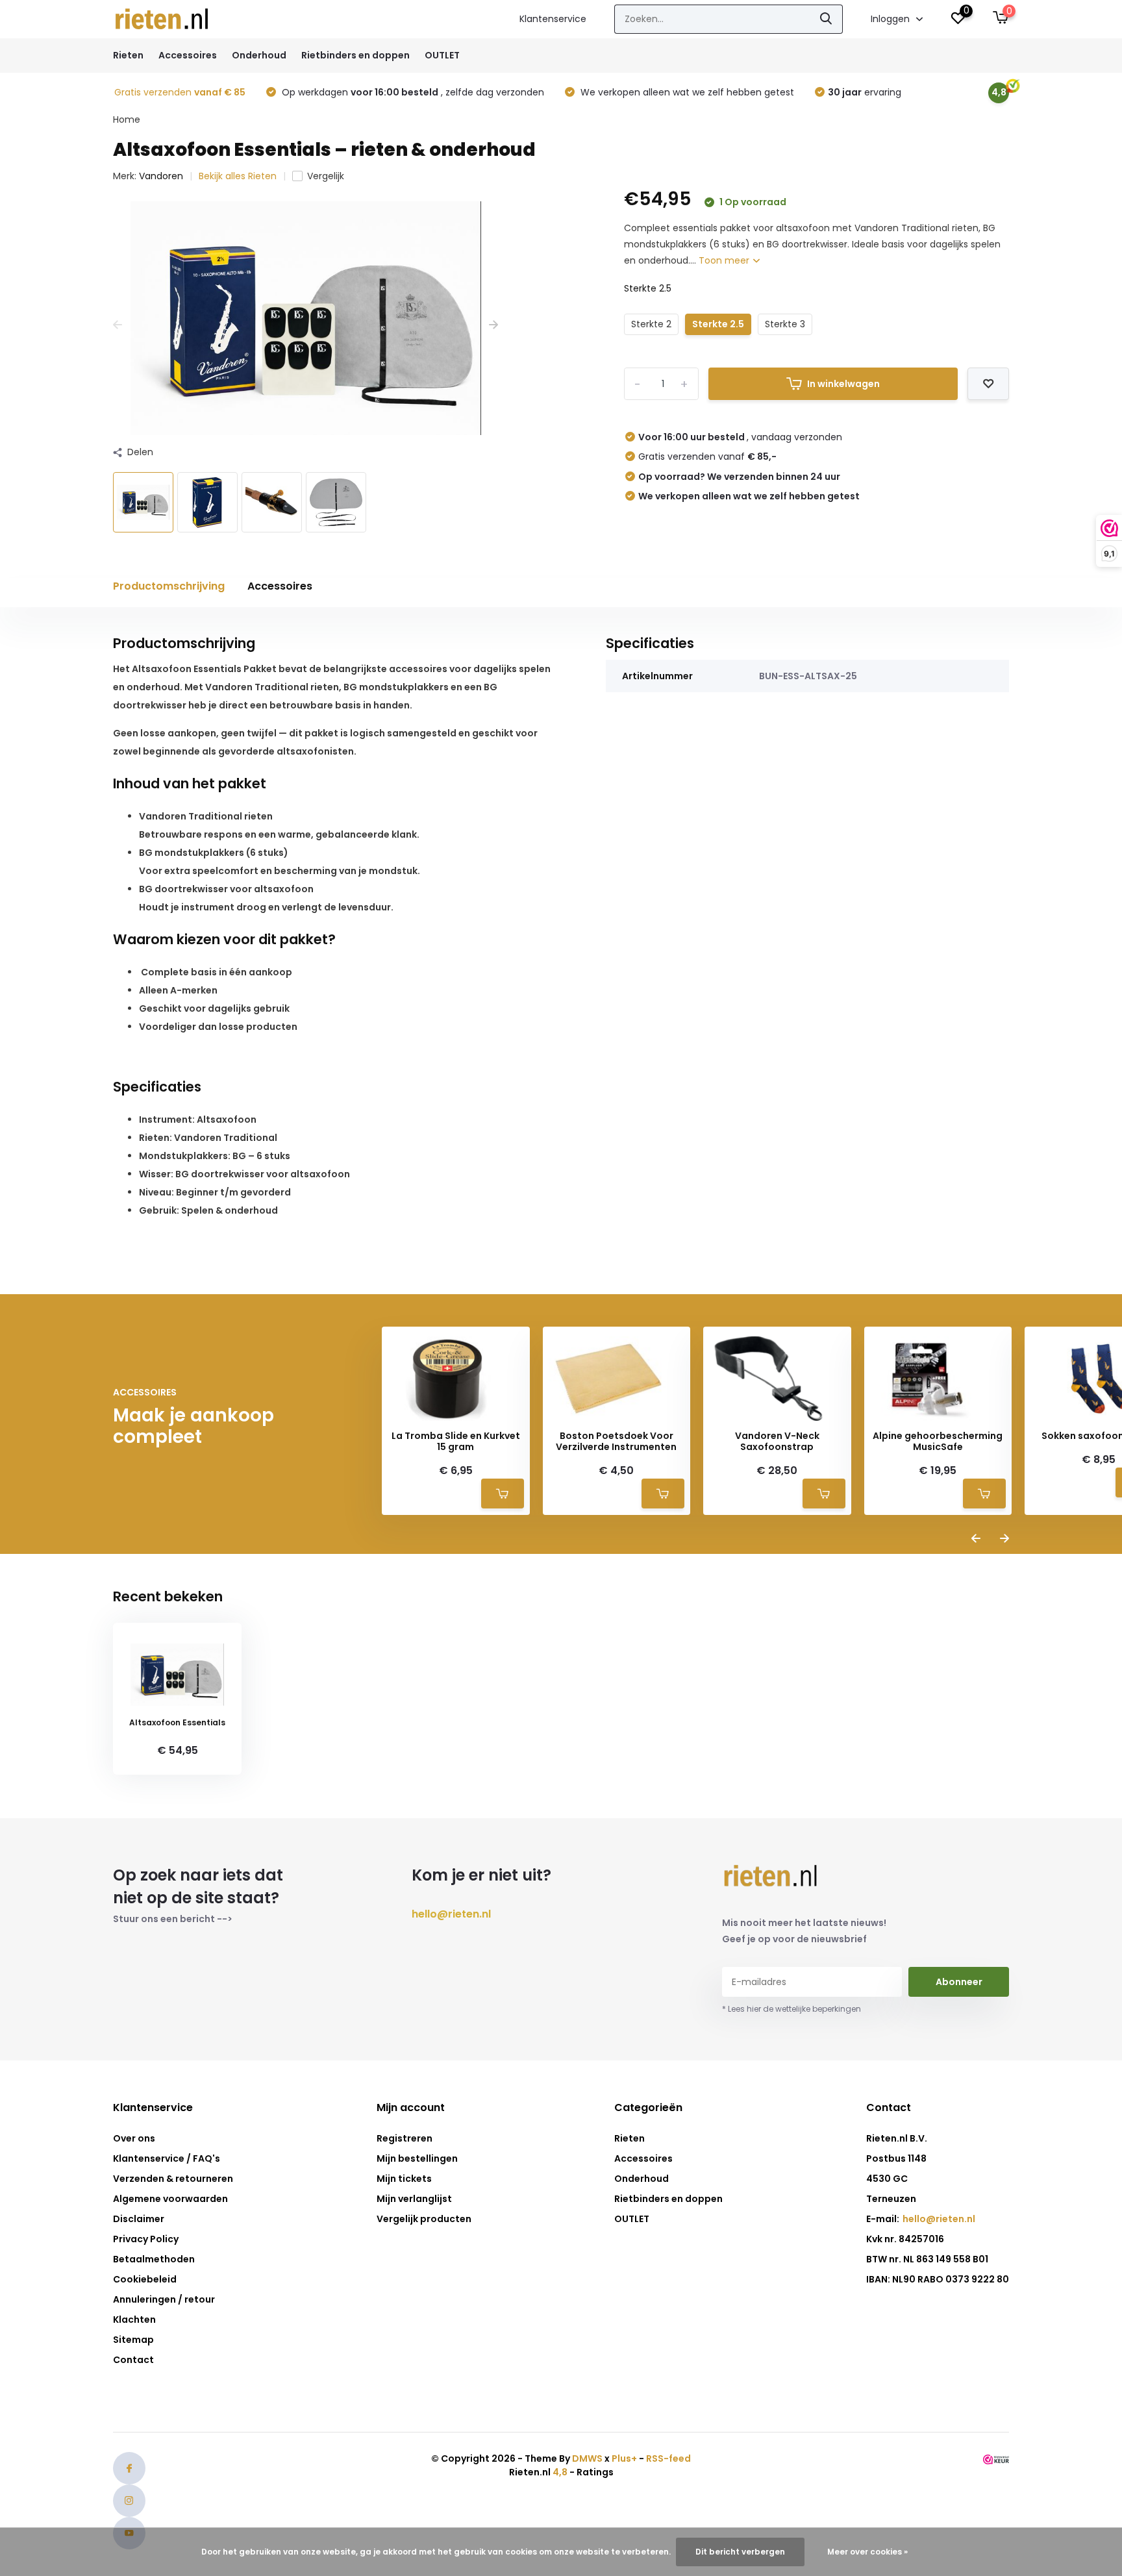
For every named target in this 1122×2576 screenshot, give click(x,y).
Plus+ (624, 2458)
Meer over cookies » (867, 2552)
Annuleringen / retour (164, 2299)
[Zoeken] (827, 19)
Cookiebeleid (145, 2279)
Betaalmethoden (154, 2259)
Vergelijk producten (424, 2219)
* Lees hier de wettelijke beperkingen (792, 2009)
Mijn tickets (404, 2179)
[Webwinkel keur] (996, 2458)
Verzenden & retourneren (173, 2179)
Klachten (134, 2320)
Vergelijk (326, 176)
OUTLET (442, 55)
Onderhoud (259, 55)
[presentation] (118, 325)
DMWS (587, 2458)
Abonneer (959, 1982)
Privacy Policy (146, 2239)
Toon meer (725, 260)
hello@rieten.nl (451, 1914)
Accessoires (188, 55)
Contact (133, 2360)
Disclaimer (139, 2219)
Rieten (128, 55)
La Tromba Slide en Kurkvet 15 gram (456, 1442)
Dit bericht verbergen (740, 2552)
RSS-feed (668, 2458)
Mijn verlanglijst (414, 2199)
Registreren (405, 2138)
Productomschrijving (169, 586)
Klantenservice (553, 19)
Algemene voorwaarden (170, 2199)
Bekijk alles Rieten (238, 176)
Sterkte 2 (651, 324)
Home (127, 119)
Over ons (134, 2138)
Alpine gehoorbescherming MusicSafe (938, 1442)
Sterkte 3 (785, 324)
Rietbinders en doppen (355, 55)
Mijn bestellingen (417, 2158)
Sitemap (133, 2340)
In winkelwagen (843, 384)
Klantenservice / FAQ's (167, 2158)
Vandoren (161, 176)
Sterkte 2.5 (718, 324)
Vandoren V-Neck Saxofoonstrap (777, 1442)
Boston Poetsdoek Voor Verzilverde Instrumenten (616, 1442)
